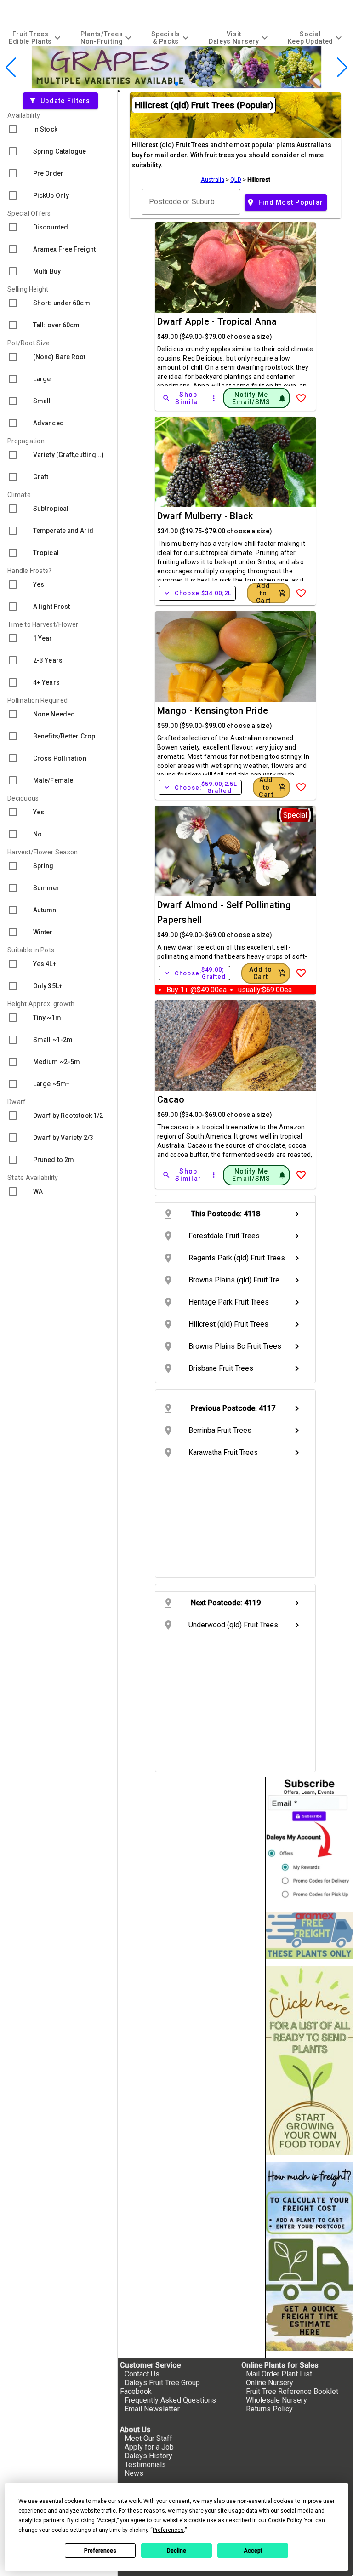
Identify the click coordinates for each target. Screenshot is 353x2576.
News (134, 2473)
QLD (236, 180)
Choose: (197, 593)
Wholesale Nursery (276, 2400)
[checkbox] (59, 129)
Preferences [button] (168, 2530)
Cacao (171, 1099)
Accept (253, 2551)
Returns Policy (269, 2409)
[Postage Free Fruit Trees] (309, 1935)
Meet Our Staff (148, 2438)
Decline (176, 2551)
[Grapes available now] (176, 86)
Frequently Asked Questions (170, 2400)
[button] (162, 83)
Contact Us (142, 2374)
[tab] (36, 37)
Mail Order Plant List (279, 2374)
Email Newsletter (152, 2409)
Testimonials (145, 2464)
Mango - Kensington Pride (213, 710)
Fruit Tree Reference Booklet (292, 2391)
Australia (213, 180)
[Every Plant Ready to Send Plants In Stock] (309, 2061)
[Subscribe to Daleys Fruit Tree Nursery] (309, 1840)
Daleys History (148, 2456)
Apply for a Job (149, 2447)
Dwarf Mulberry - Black (205, 516)
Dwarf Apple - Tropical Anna (217, 321)
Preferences (100, 2551)
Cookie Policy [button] (285, 2520)
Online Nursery (270, 2383)
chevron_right (297, 1214)
